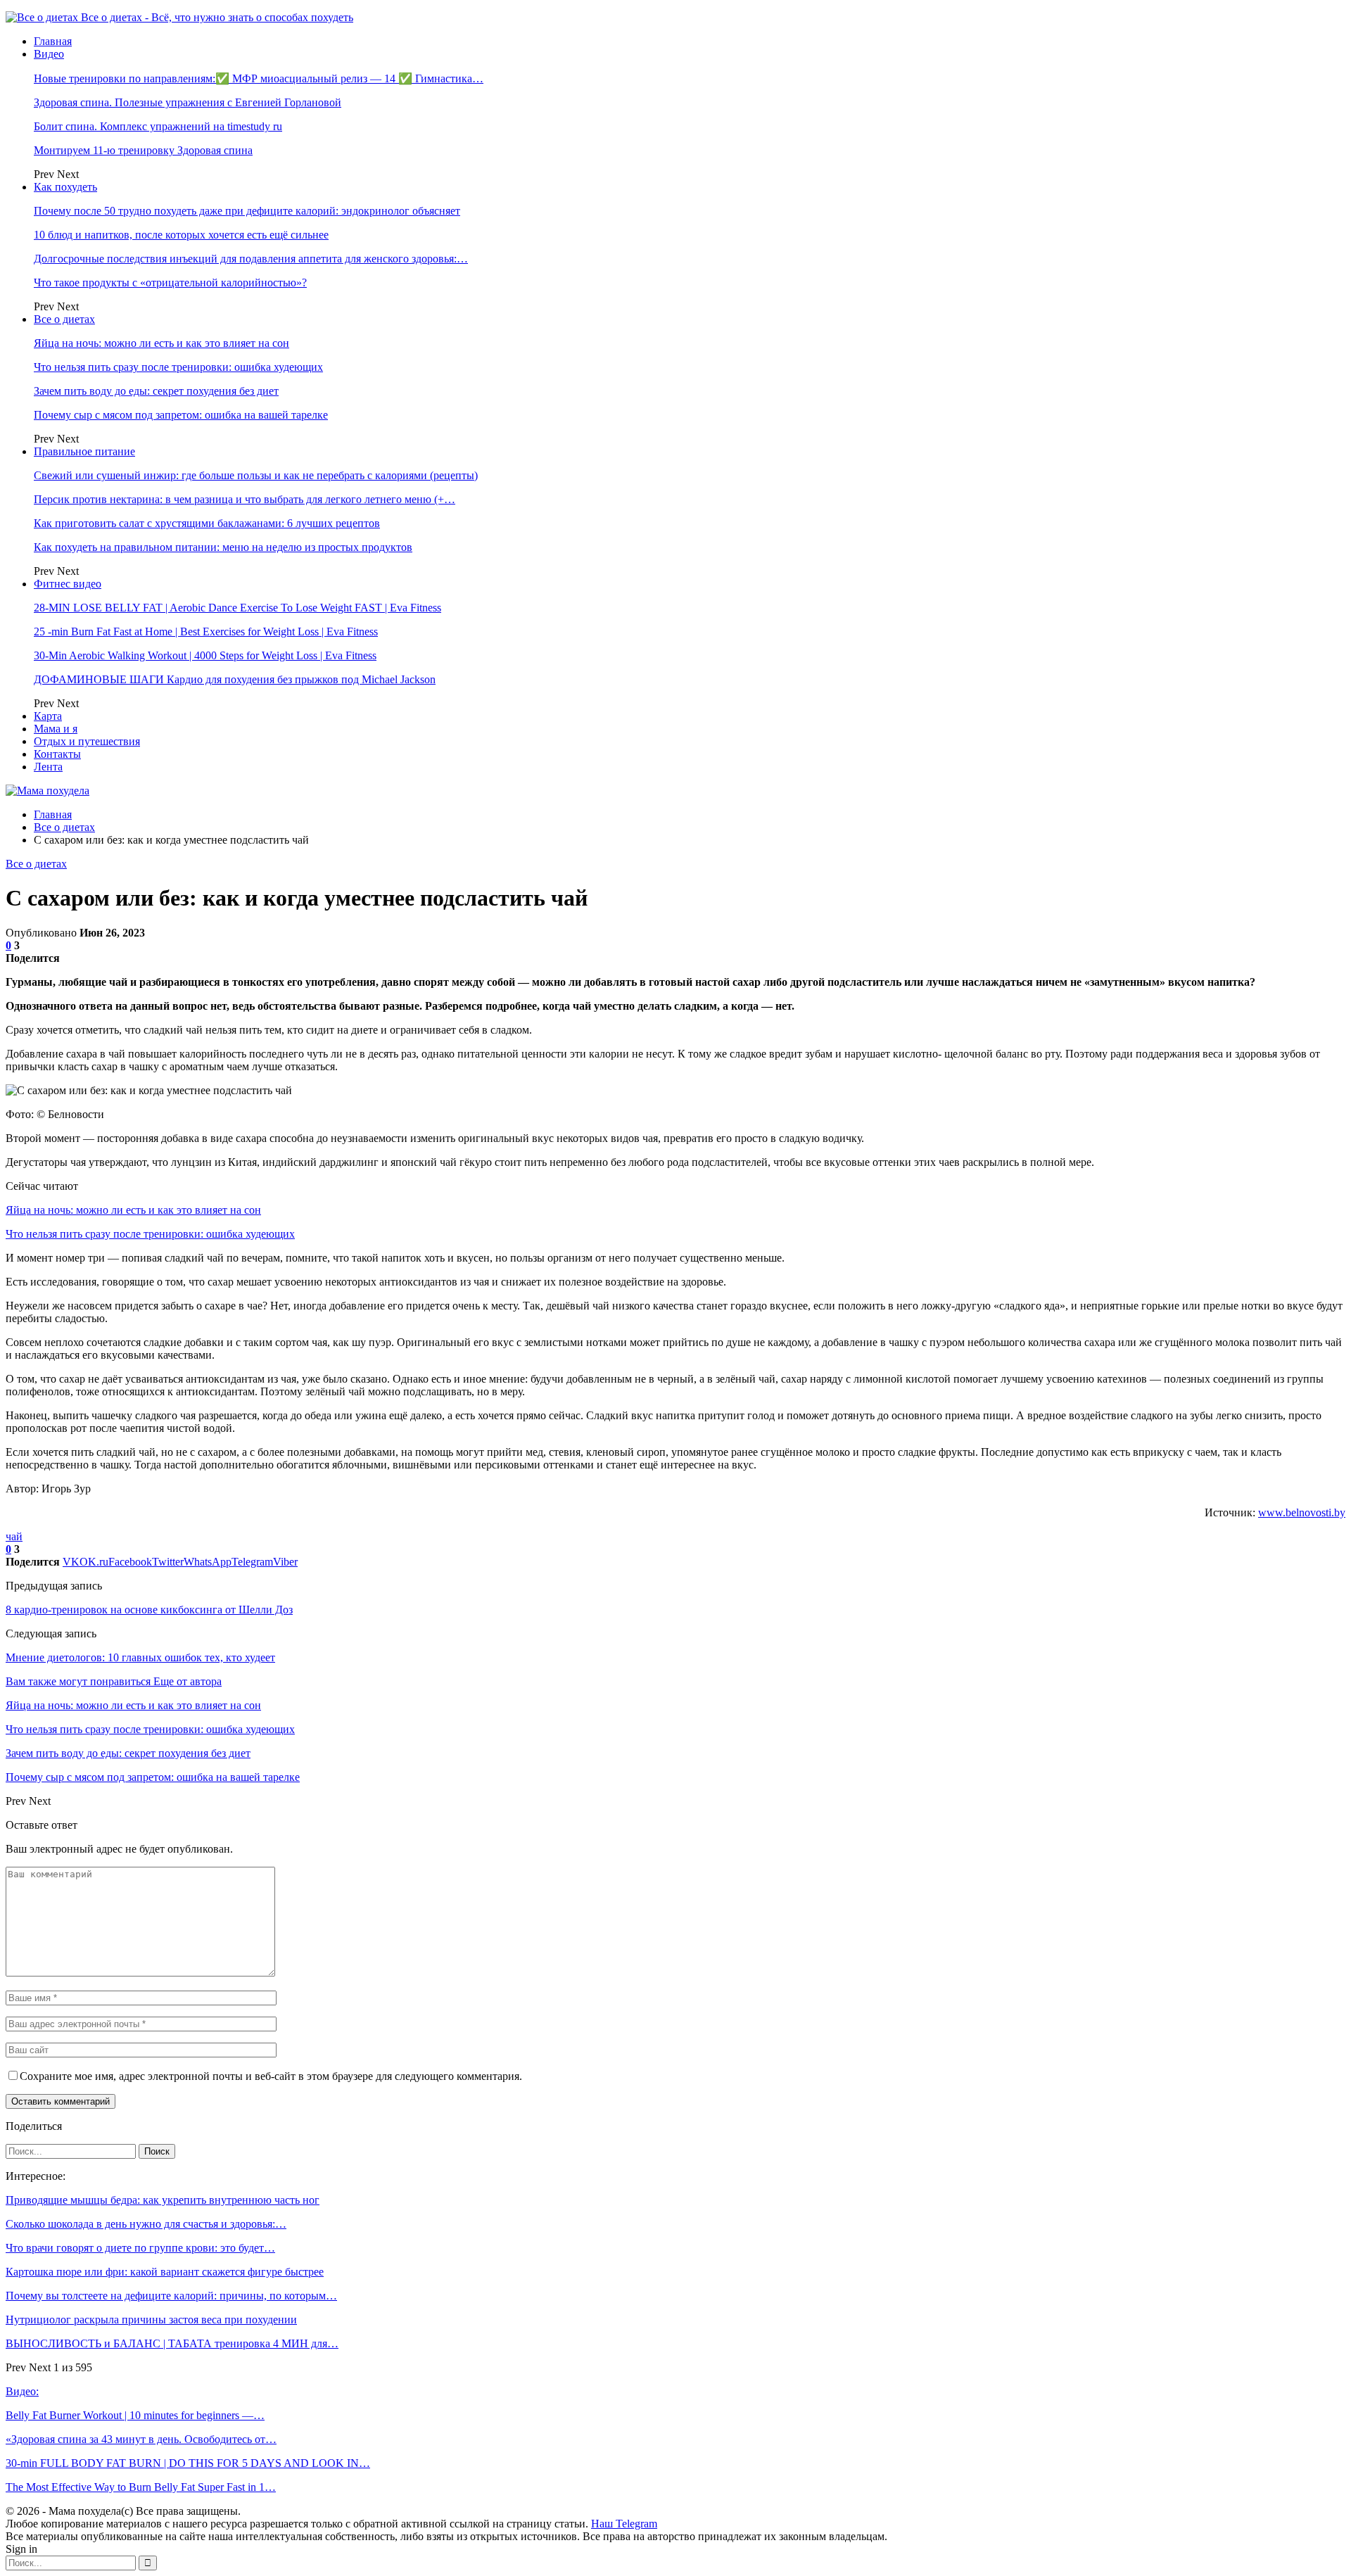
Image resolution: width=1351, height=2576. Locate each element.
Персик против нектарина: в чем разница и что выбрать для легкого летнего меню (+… (245, 499)
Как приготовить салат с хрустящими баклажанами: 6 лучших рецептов (207, 523)
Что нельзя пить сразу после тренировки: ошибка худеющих (178, 367)
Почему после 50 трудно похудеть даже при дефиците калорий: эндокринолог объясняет (247, 211)
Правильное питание (84, 451)
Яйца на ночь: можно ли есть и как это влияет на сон (161, 343)
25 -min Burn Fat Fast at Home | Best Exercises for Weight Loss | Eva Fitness (206, 632)
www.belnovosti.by (1302, 1512)
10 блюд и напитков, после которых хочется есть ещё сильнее (181, 235)
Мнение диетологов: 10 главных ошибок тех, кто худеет (140, 1657)
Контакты (57, 754)
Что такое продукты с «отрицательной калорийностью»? (170, 283)
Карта (48, 716)
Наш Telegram (624, 2524)
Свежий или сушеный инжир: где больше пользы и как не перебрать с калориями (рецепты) (256, 475)
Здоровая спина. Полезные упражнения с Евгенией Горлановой (188, 102)
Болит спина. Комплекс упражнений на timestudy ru (158, 126)
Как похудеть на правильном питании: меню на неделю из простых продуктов (223, 547)
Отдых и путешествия (87, 741)
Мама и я (56, 729)
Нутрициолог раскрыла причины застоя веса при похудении (151, 2320)
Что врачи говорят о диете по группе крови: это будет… (140, 2248)
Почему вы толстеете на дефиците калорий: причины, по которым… (171, 2296)
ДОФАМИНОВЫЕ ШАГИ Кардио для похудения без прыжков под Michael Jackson (235, 679)
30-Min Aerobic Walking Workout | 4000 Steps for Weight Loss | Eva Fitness (205, 655)
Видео (49, 54)
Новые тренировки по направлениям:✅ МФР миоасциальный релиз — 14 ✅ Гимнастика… (259, 78)
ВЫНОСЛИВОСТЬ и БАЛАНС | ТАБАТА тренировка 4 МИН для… (172, 2343)
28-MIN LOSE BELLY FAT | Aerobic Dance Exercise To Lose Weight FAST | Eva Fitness (237, 608)
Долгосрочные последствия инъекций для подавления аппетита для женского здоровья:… (251, 259)
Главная (53, 41)
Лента (48, 767)
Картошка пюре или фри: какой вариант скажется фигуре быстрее (165, 2272)
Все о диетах (64, 319)
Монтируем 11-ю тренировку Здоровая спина (143, 150)
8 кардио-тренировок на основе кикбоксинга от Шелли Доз (149, 1610)
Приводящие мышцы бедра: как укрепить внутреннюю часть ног (163, 2200)
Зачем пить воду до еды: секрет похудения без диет (156, 391)
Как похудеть (65, 187)
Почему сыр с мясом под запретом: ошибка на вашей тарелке (181, 415)
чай (14, 1536)
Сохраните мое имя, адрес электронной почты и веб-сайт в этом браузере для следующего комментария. (271, 2076)
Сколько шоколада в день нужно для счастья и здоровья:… (146, 2224)
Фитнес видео (68, 584)
